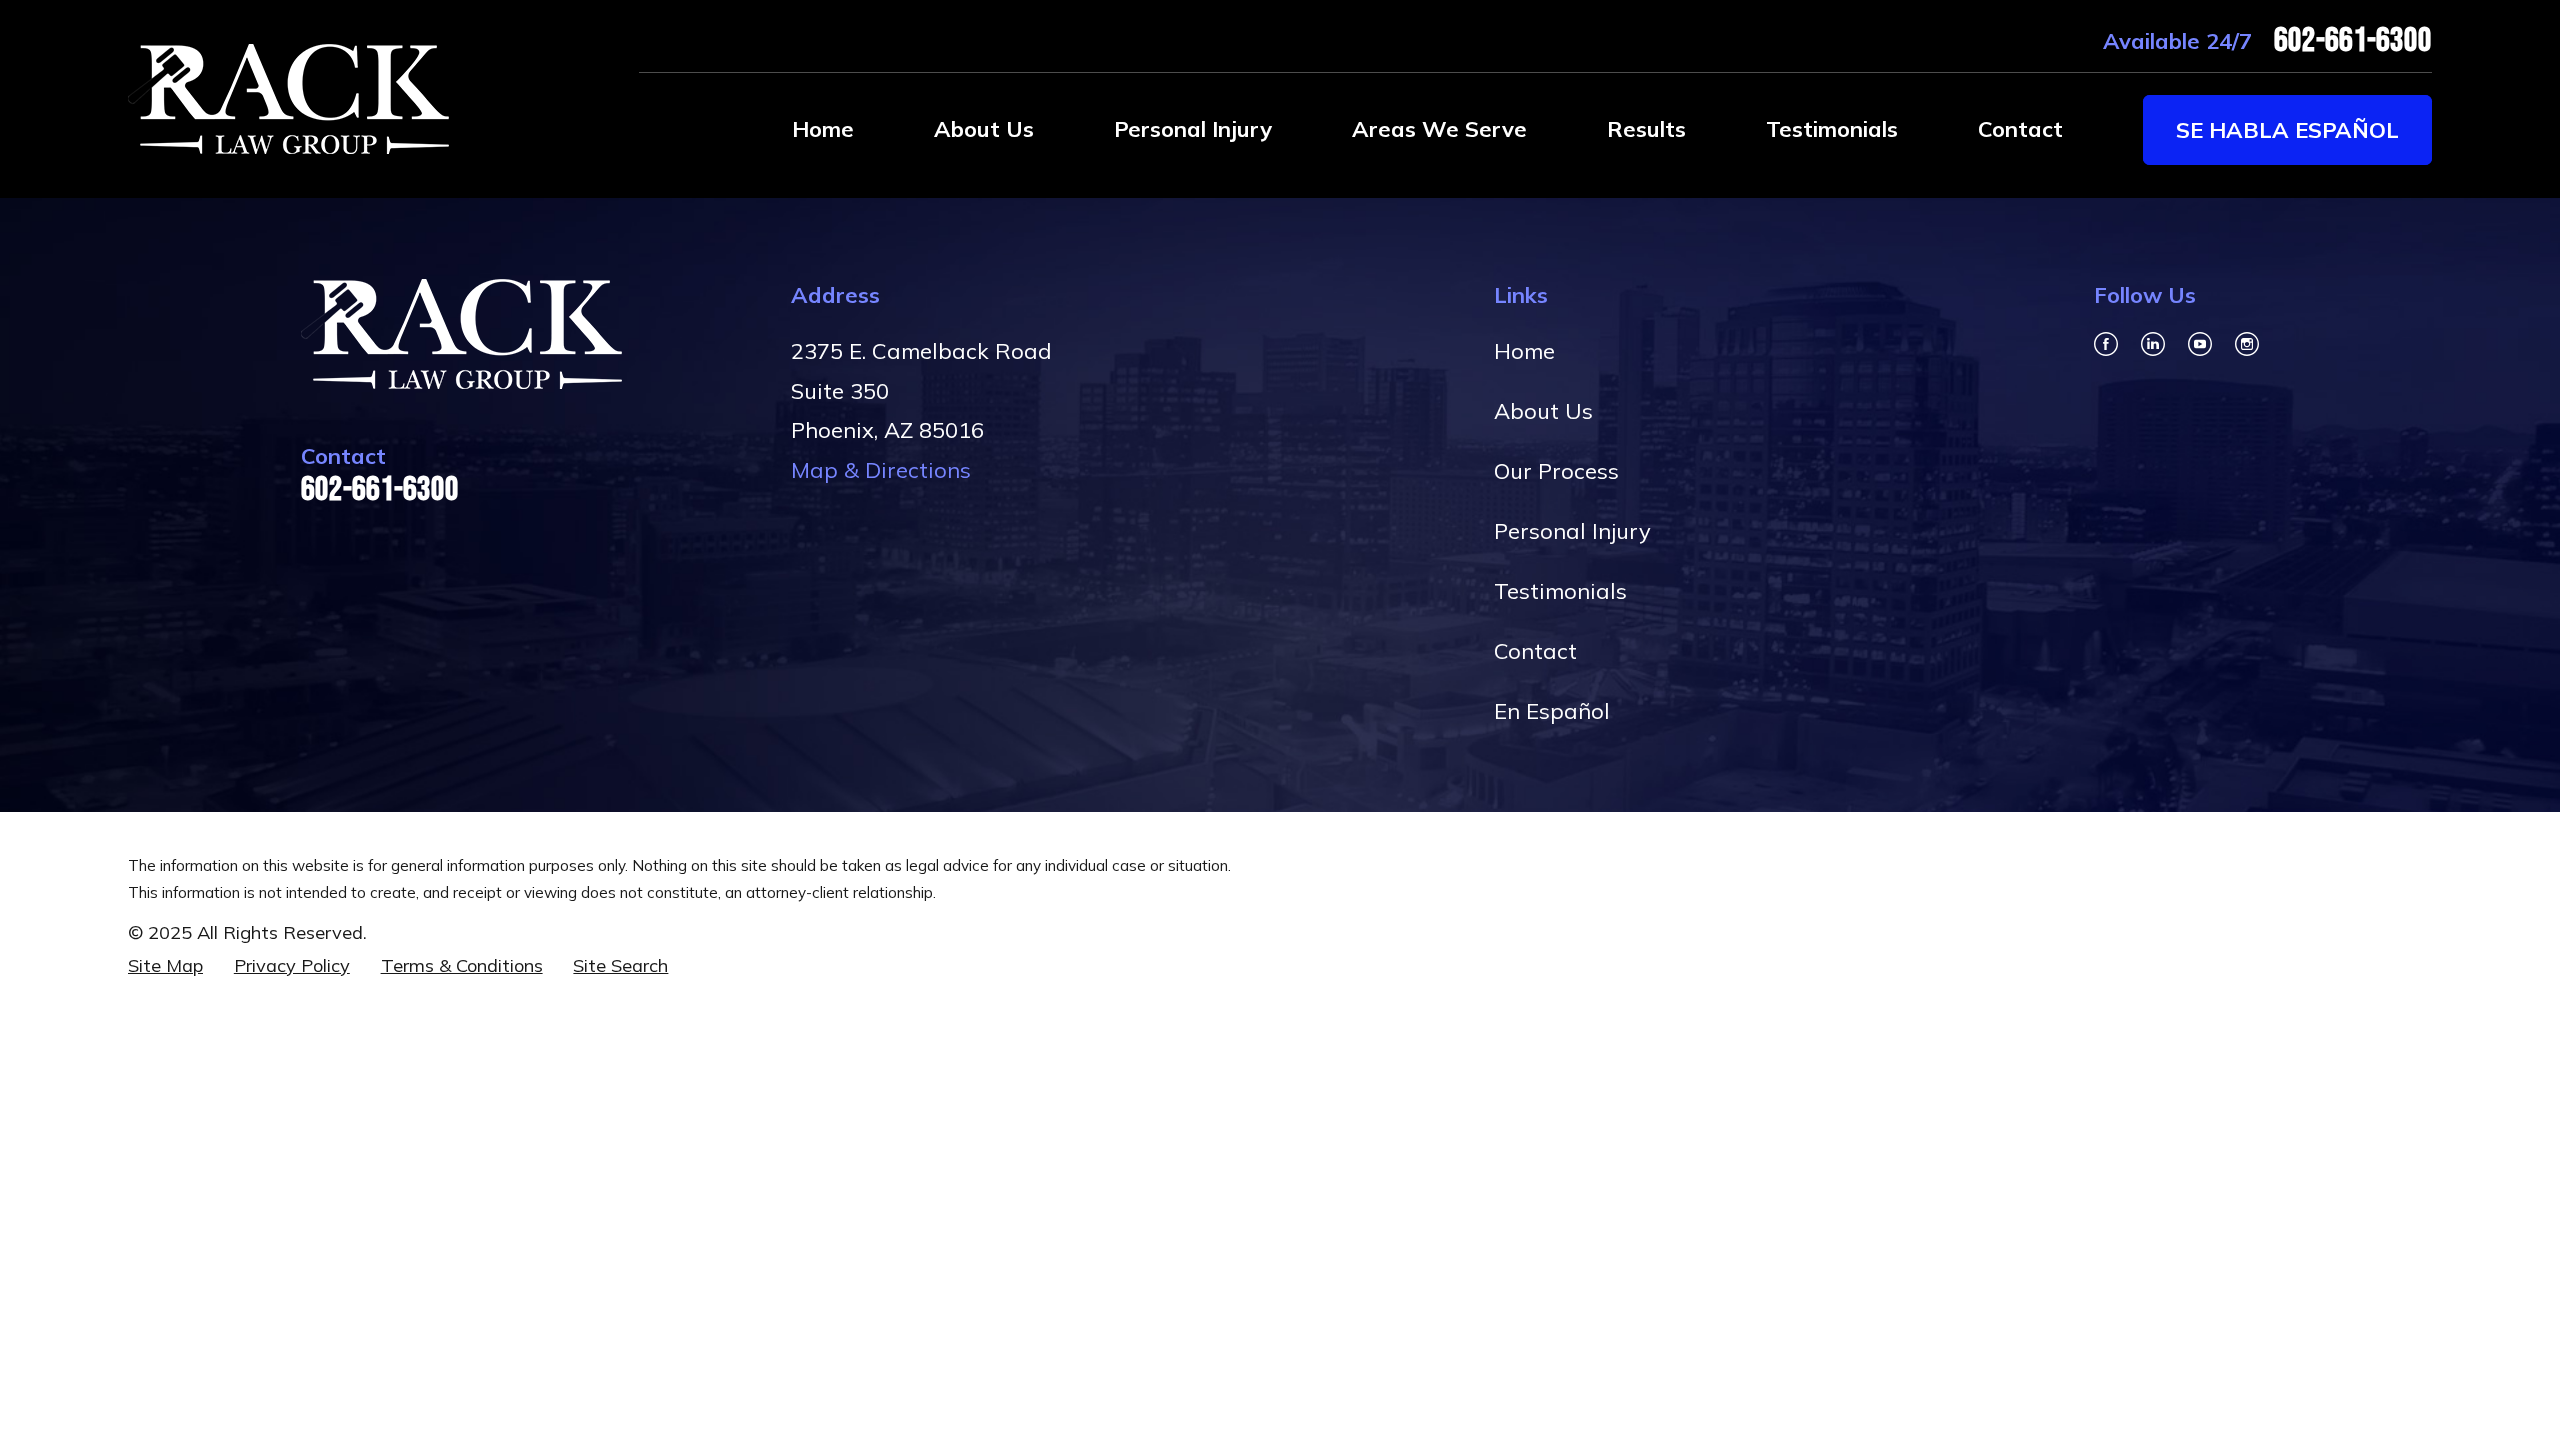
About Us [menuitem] (984, 129)
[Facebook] (2106, 344)
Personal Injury (1572, 531)
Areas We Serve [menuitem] (1439, 129)
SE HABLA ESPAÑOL (2287, 130)
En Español (1552, 711)
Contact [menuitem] (2020, 129)
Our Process (1556, 471)
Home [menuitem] (823, 129)
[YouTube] (2200, 344)
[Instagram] (2247, 344)
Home (1524, 351)
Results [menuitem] (1646, 129)
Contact (1535, 651)
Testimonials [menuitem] (1832, 129)
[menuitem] (165, 966)
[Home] (288, 99)
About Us (1543, 411)
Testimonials (1560, 591)
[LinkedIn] (2153, 344)
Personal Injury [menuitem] (1193, 129)
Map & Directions (881, 470)
